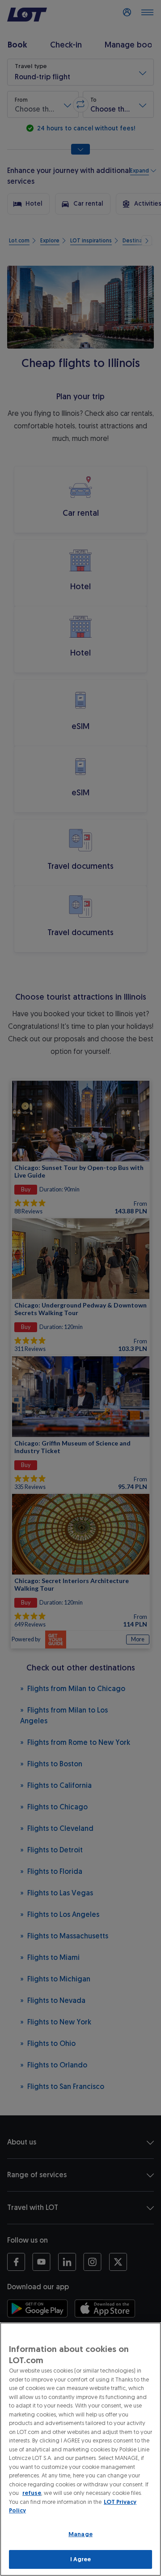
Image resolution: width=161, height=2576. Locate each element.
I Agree (81, 2559)
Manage (80, 2534)
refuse (32, 2493)
